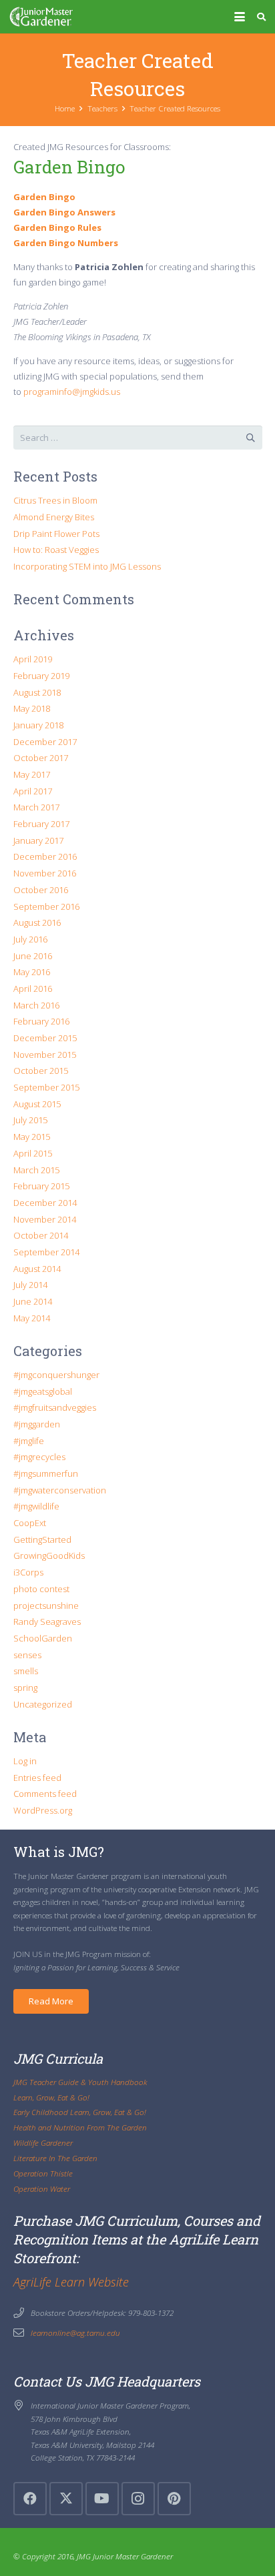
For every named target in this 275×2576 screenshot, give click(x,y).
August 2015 (37, 1104)
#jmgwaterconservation (60, 1490)
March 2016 (36, 1005)
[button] (239, 17)
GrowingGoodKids (49, 1555)
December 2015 (45, 1038)
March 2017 (36, 807)
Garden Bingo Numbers (66, 243)
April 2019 (33, 659)
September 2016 (46, 906)
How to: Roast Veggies (56, 550)
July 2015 (30, 1120)
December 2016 (45, 856)
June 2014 (33, 1301)
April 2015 (33, 1153)
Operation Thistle (43, 2173)
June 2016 (33, 956)
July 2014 (30, 1285)
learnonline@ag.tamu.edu (75, 2333)
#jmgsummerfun (46, 1473)
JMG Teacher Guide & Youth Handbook (80, 2082)
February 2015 (41, 1186)
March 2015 (36, 1170)
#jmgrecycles (39, 1457)
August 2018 (37, 692)
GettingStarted (42, 1539)
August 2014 (37, 1269)
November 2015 (45, 1055)
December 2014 (45, 1203)
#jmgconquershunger (56, 1375)
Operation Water (42, 2188)
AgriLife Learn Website (71, 2282)
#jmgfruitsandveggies (55, 1407)
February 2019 (41, 676)
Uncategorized (43, 1704)
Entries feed (37, 1778)
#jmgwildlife (36, 1506)
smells (26, 1671)
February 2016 (41, 1021)
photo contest (41, 1589)
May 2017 (32, 774)
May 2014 (32, 1318)
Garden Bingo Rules (57, 227)
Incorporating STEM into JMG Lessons (87, 566)
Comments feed (45, 1794)
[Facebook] (30, 2499)
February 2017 (41, 824)
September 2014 (46, 1252)
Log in (25, 1761)
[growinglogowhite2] (41, 17)
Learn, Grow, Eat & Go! (51, 2097)
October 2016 (41, 890)
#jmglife (29, 1441)
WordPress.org (43, 1810)
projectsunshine (46, 1605)
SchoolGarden (43, 1638)
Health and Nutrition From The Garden (80, 2127)
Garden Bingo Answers (64, 212)
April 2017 (33, 791)
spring (25, 1688)
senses (27, 1655)
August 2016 (37, 922)
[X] (66, 2499)
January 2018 (38, 725)
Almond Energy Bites (54, 517)
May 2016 (32, 972)
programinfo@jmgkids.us (72, 392)
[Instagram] (138, 2499)
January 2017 (38, 840)
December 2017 (45, 742)
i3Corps (28, 1572)
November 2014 (45, 1219)
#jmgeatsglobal (43, 1391)
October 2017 (41, 758)
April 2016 (33, 989)
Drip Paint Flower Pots (56, 534)
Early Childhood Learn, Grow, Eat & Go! (80, 2112)
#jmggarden (37, 1424)
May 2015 (32, 1137)
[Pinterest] (174, 2499)
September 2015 (46, 1087)
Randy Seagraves (47, 1622)
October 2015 (41, 1071)
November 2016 (45, 873)
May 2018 (32, 708)
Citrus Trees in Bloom (55, 500)
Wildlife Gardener (43, 2142)
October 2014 (41, 1235)
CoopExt (30, 1523)
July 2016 (30, 939)
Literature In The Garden (55, 2158)
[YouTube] (102, 2499)
